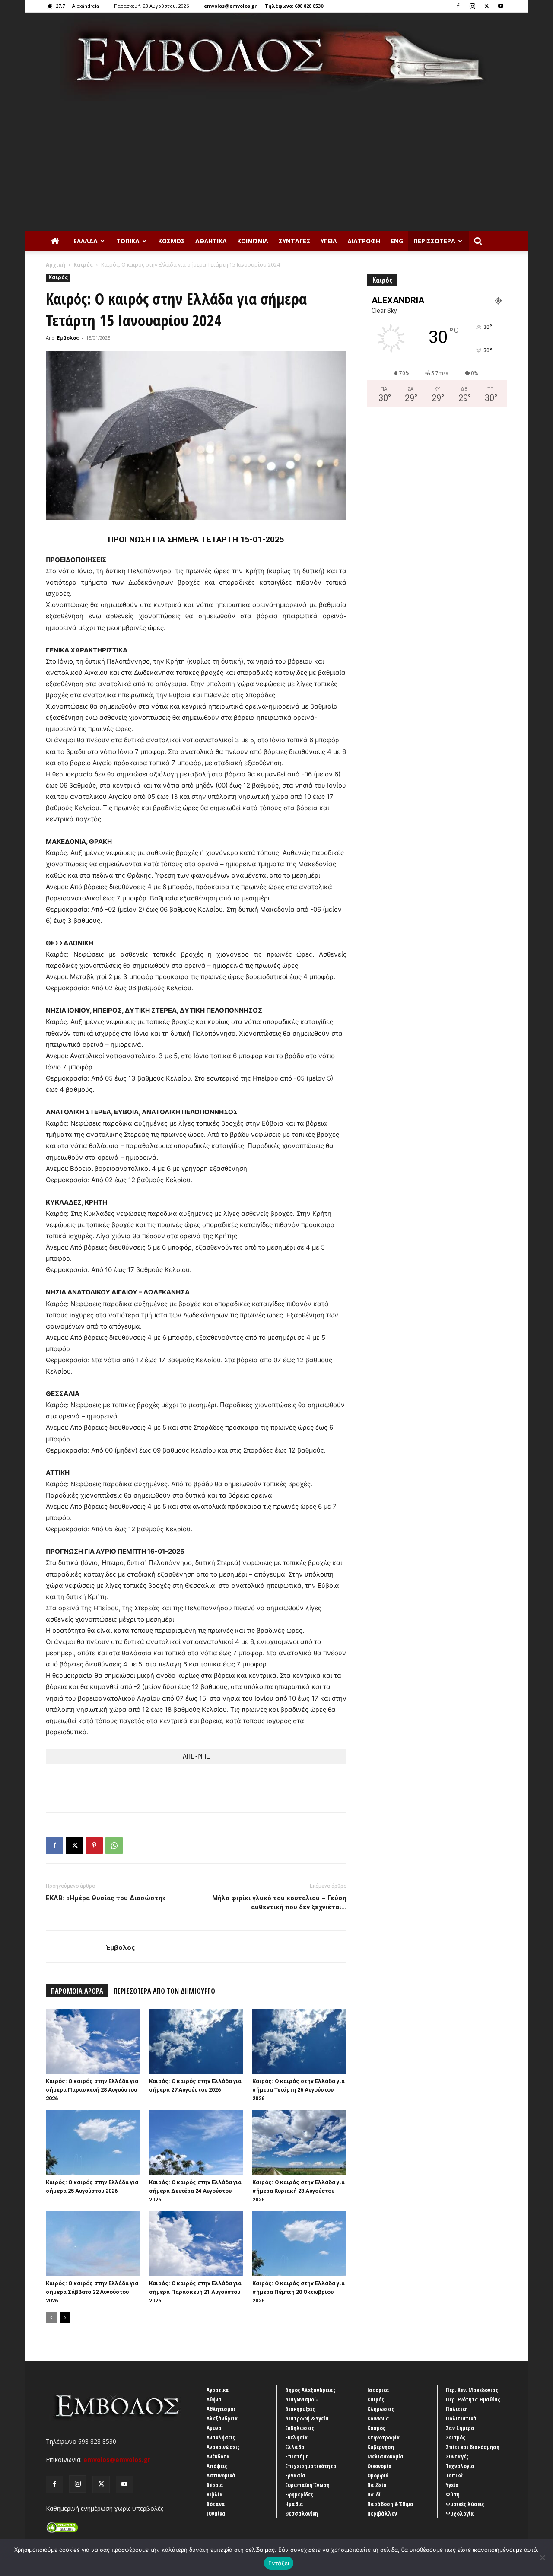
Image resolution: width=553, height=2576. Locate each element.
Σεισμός (456, 2437)
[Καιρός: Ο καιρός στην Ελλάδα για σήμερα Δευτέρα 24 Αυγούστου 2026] (196, 2143)
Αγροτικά (218, 2390)
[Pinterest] (94, 1845)
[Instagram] (472, 6)
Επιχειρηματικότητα (311, 2466)
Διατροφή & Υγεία (307, 2418)
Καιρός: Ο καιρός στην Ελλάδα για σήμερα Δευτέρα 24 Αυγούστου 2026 (195, 2191)
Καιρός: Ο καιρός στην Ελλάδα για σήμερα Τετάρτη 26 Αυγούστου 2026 (299, 2090)
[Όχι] (542, 2557)
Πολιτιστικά (461, 2418)
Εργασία (295, 2475)
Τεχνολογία (460, 2466)
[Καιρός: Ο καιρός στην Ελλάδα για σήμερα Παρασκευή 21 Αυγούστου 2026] (196, 2244)
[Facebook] (458, 6)
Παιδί (374, 2494)
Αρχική (56, 265)
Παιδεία (377, 2485)
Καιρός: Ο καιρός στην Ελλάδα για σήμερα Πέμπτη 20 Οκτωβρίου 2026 (299, 2292)
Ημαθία (294, 2504)
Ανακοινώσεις (223, 2447)
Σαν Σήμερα (460, 2428)
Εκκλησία (297, 2437)
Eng (397, 241)
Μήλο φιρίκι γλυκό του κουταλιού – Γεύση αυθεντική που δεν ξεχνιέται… (279, 1903)
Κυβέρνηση (381, 2447)
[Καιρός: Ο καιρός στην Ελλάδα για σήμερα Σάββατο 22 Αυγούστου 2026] (93, 2244)
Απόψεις (217, 2466)
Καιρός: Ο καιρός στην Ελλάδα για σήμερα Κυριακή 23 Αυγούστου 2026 (299, 2191)
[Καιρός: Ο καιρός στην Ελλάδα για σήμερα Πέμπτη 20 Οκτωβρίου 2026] (299, 2244)
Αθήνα (214, 2399)
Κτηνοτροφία (384, 2437)
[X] (486, 6)
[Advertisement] (276, 166)
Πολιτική (457, 2409)
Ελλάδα (86, 241)
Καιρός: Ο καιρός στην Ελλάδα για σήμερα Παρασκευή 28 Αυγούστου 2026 (92, 2090)
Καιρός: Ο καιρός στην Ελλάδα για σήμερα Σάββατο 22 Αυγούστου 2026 (92, 2292)
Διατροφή (364, 241)
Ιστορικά (378, 2390)
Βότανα (216, 2504)
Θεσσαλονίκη (302, 2513)
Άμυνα (214, 2428)
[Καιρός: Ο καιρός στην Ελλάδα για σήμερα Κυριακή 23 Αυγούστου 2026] (299, 2143)
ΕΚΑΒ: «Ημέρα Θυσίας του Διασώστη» (106, 1898)
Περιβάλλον (382, 2513)
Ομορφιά (378, 2475)
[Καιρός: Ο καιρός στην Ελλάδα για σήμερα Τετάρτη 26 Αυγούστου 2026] (299, 2042)
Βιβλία (215, 2494)
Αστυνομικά (221, 2475)
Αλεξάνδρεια (222, 2418)
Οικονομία (380, 2466)
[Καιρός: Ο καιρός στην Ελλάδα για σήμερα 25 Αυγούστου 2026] (93, 2143)
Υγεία (329, 241)
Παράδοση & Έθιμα (390, 2504)
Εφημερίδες (299, 2494)
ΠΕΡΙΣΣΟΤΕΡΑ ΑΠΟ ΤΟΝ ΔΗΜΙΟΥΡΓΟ (164, 1991)
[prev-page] (51, 2318)
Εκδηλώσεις (300, 2428)
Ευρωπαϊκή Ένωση (307, 2485)
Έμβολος (68, 338)
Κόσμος (172, 241)
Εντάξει (279, 2563)
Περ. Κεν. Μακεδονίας (472, 2390)
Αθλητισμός (221, 2409)
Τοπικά (128, 241)
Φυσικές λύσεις (465, 2504)
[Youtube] (501, 6)
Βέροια (215, 2485)
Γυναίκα (216, 2513)
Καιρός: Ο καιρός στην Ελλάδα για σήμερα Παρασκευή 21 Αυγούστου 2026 (195, 2292)
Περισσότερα (434, 241)
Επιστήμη (297, 2456)
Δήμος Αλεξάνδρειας (310, 2390)
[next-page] (65, 2318)
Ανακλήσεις (221, 2437)
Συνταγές (294, 241)
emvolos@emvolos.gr (230, 6)
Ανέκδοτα (218, 2456)
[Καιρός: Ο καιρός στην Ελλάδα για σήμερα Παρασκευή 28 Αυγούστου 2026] (93, 2042)
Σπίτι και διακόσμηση (473, 2447)
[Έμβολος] (276, 57)
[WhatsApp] (114, 1845)
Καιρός (83, 265)
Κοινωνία (253, 241)
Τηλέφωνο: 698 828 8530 (294, 6)
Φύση (453, 2494)
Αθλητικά (211, 241)
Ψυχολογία (460, 2513)
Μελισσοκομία (385, 2456)
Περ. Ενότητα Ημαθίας (473, 2399)
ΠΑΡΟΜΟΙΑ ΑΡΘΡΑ (77, 1991)
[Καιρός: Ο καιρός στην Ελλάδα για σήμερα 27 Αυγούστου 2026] (196, 2042)
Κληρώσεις (381, 2409)
